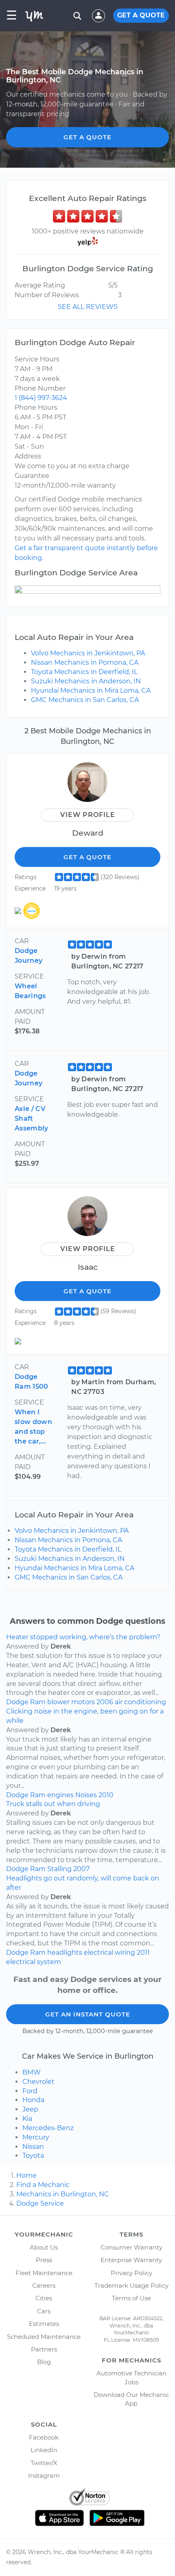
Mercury (36, 2137)
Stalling (59, 1869)
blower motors (71, 1702)
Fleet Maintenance (44, 2273)
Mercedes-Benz (48, 2128)
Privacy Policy (131, 2273)
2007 (81, 1869)
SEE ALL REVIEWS (88, 307)
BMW (32, 2072)
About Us (44, 2247)
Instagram (44, 2476)
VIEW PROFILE (88, 815)
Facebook (44, 2437)
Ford (30, 2091)
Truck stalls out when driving (53, 1804)
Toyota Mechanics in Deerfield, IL (84, 672)
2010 (106, 1795)
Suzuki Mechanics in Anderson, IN (86, 681)
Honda (33, 2100)
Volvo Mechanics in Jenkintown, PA (88, 653)
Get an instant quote (88, 2014)
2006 (105, 1702)
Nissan (33, 2147)
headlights (65, 1953)
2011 (143, 1953)
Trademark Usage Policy (131, 2285)
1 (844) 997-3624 (41, 398)
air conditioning (140, 1702)
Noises (86, 1795)
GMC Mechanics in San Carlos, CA (85, 700)
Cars (44, 2311)
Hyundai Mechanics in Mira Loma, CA (91, 690)
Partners (44, 2349)
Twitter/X (44, 2463)
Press (44, 2260)
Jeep (30, 2109)
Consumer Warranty (131, 2247)
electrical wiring (109, 1953)
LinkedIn (44, 2450)
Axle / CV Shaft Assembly (32, 1118)
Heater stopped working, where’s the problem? (83, 1637)
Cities (44, 2298)
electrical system (34, 1962)
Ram (38, 1702)
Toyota (33, 2156)
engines (60, 1795)
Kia (27, 2119)
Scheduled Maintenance (44, 2337)
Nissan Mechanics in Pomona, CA (85, 662)
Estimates (44, 2324)
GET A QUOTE (141, 15)
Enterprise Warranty (131, 2260)
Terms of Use (131, 2298)
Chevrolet (38, 2082)
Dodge (17, 1702)
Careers (44, 2285)
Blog (44, 2362)
